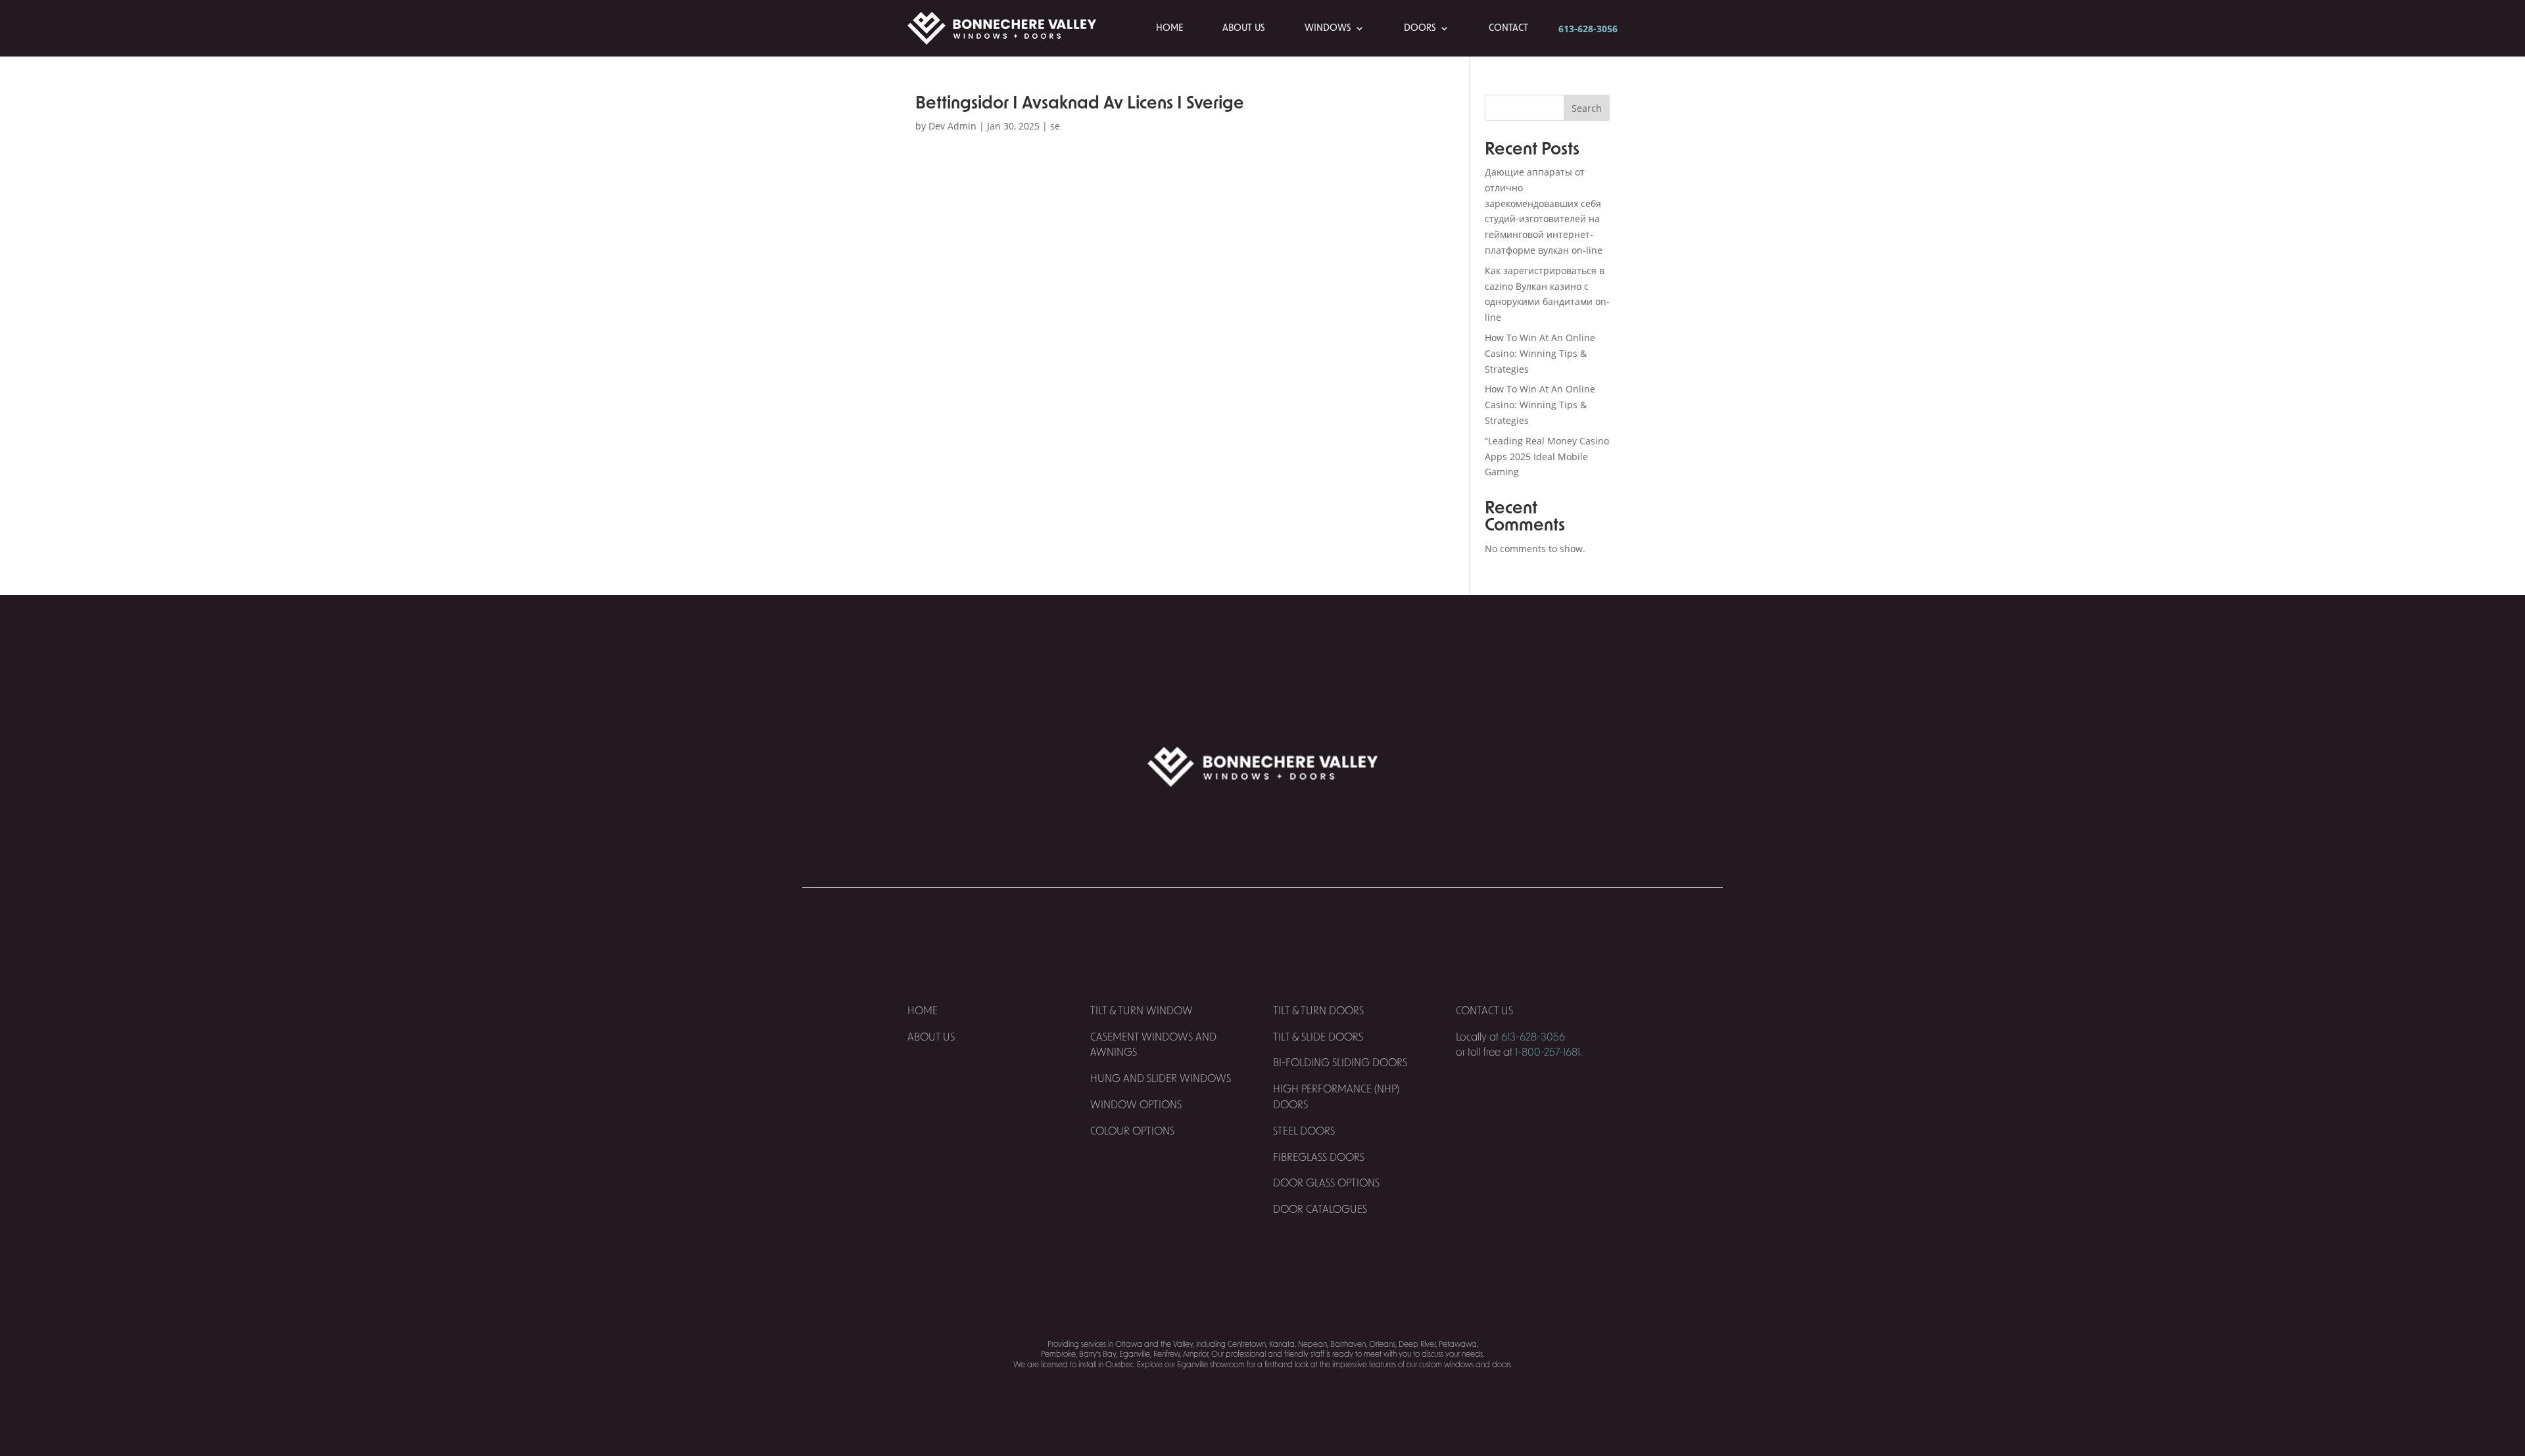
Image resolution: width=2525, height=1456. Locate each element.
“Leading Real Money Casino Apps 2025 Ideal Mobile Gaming (1547, 457)
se (1055, 126)
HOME (923, 1011)
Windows (1328, 28)
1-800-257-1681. (1549, 1052)
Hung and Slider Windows (1161, 1079)
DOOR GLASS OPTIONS (1326, 1183)
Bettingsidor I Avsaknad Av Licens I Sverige (1080, 103)
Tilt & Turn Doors (1318, 1011)
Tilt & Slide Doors (1318, 1037)
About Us (1244, 28)
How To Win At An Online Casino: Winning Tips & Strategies (1540, 353)
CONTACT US (1486, 1011)
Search (1587, 108)
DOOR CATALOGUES (1320, 1209)
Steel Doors (1304, 1131)
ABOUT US (931, 1037)
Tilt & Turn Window (1142, 1011)
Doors (1420, 28)
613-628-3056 (1588, 29)
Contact (1508, 28)
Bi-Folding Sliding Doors (1340, 1063)
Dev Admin (952, 126)
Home (1169, 28)
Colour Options (1132, 1131)
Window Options (1136, 1105)
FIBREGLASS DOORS (1319, 1158)
